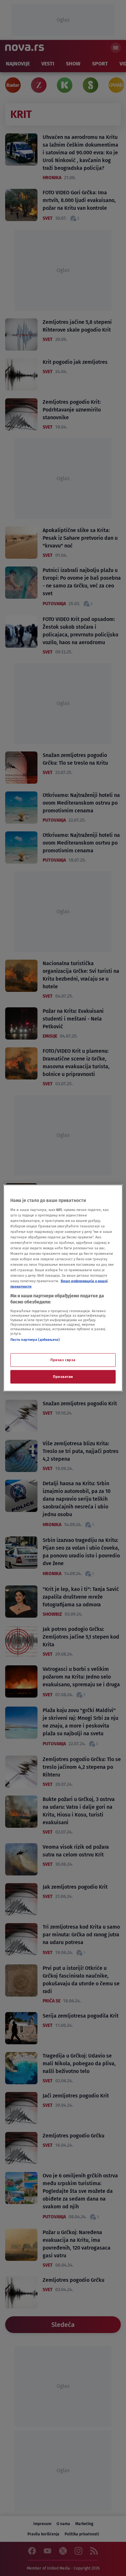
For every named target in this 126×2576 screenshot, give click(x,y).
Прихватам (63, 1377)
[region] (63, 1288)
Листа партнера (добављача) (35, 1339)
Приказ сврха (63, 1360)
